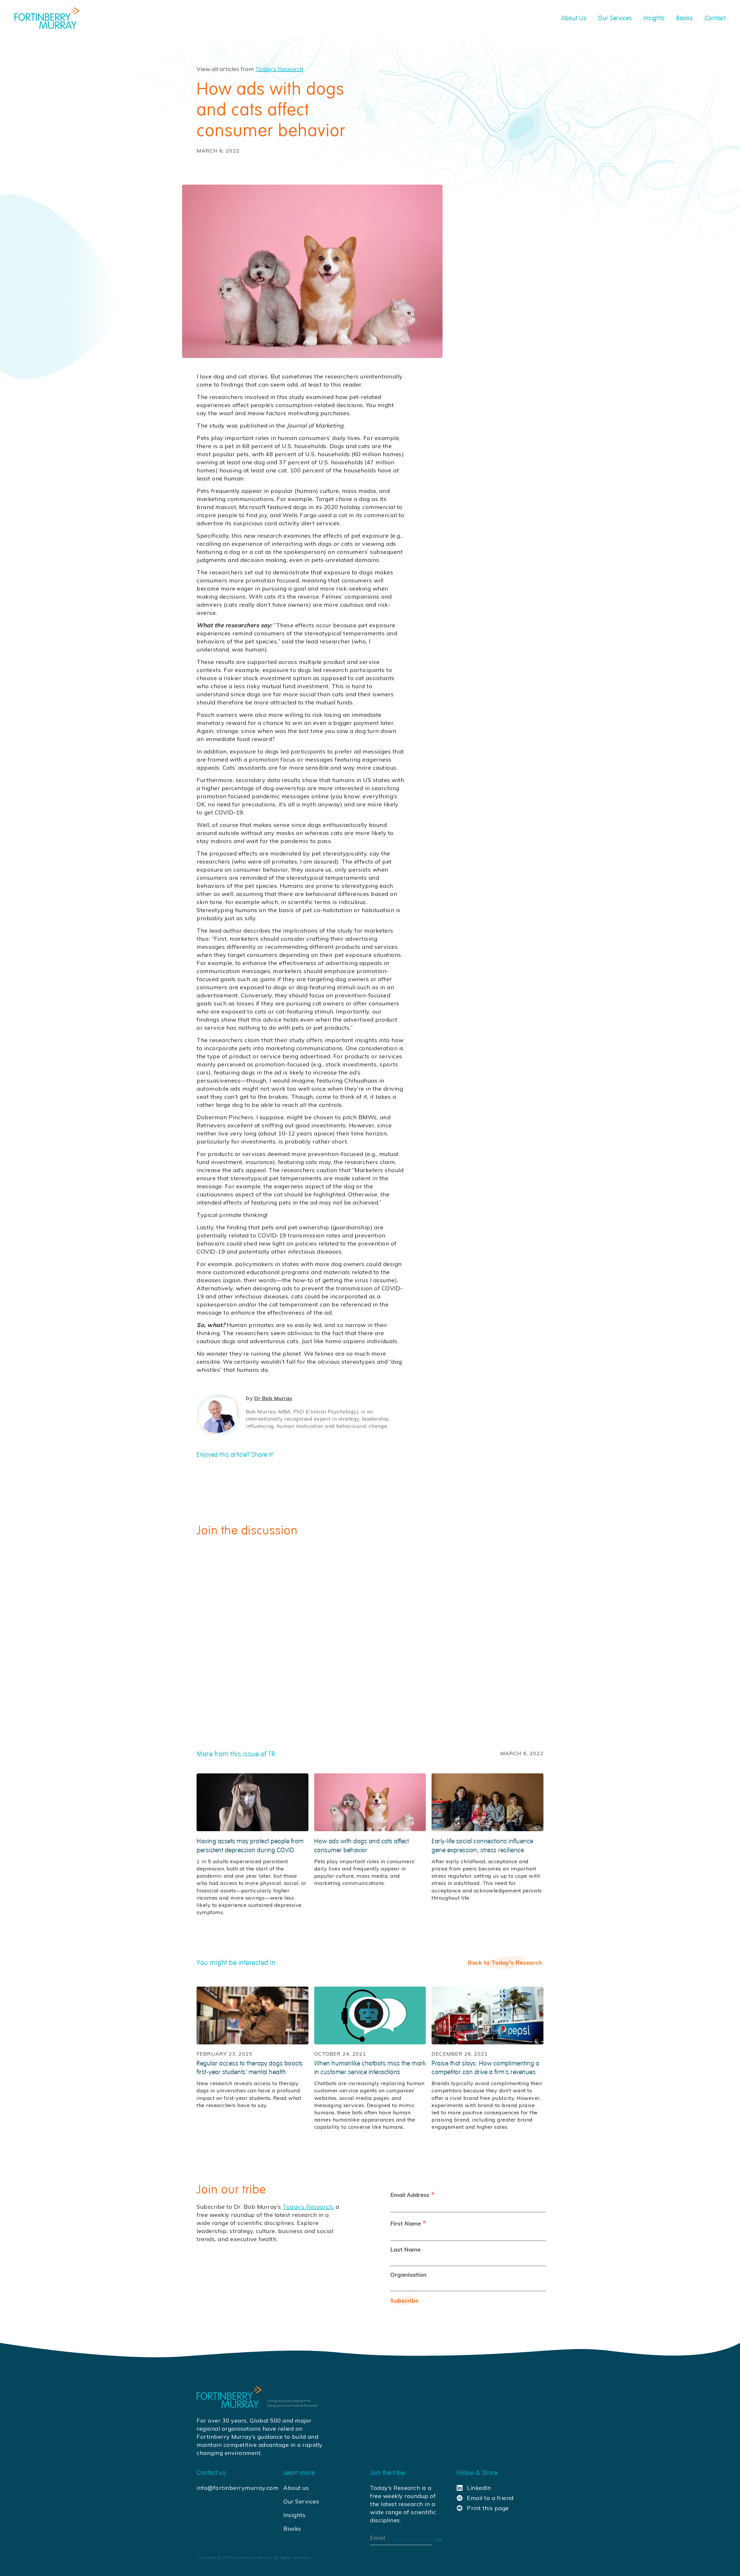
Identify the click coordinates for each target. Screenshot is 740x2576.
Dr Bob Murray (273, 1398)
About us (296, 2488)
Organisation (408, 2275)
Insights (294, 2515)
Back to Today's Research (505, 1962)
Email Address (412, 2194)
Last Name (405, 2249)
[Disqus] (370, 1624)
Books (292, 2528)
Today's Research (279, 69)
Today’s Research (308, 2207)
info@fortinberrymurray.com (236, 2488)
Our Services (301, 2501)
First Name (408, 2223)
